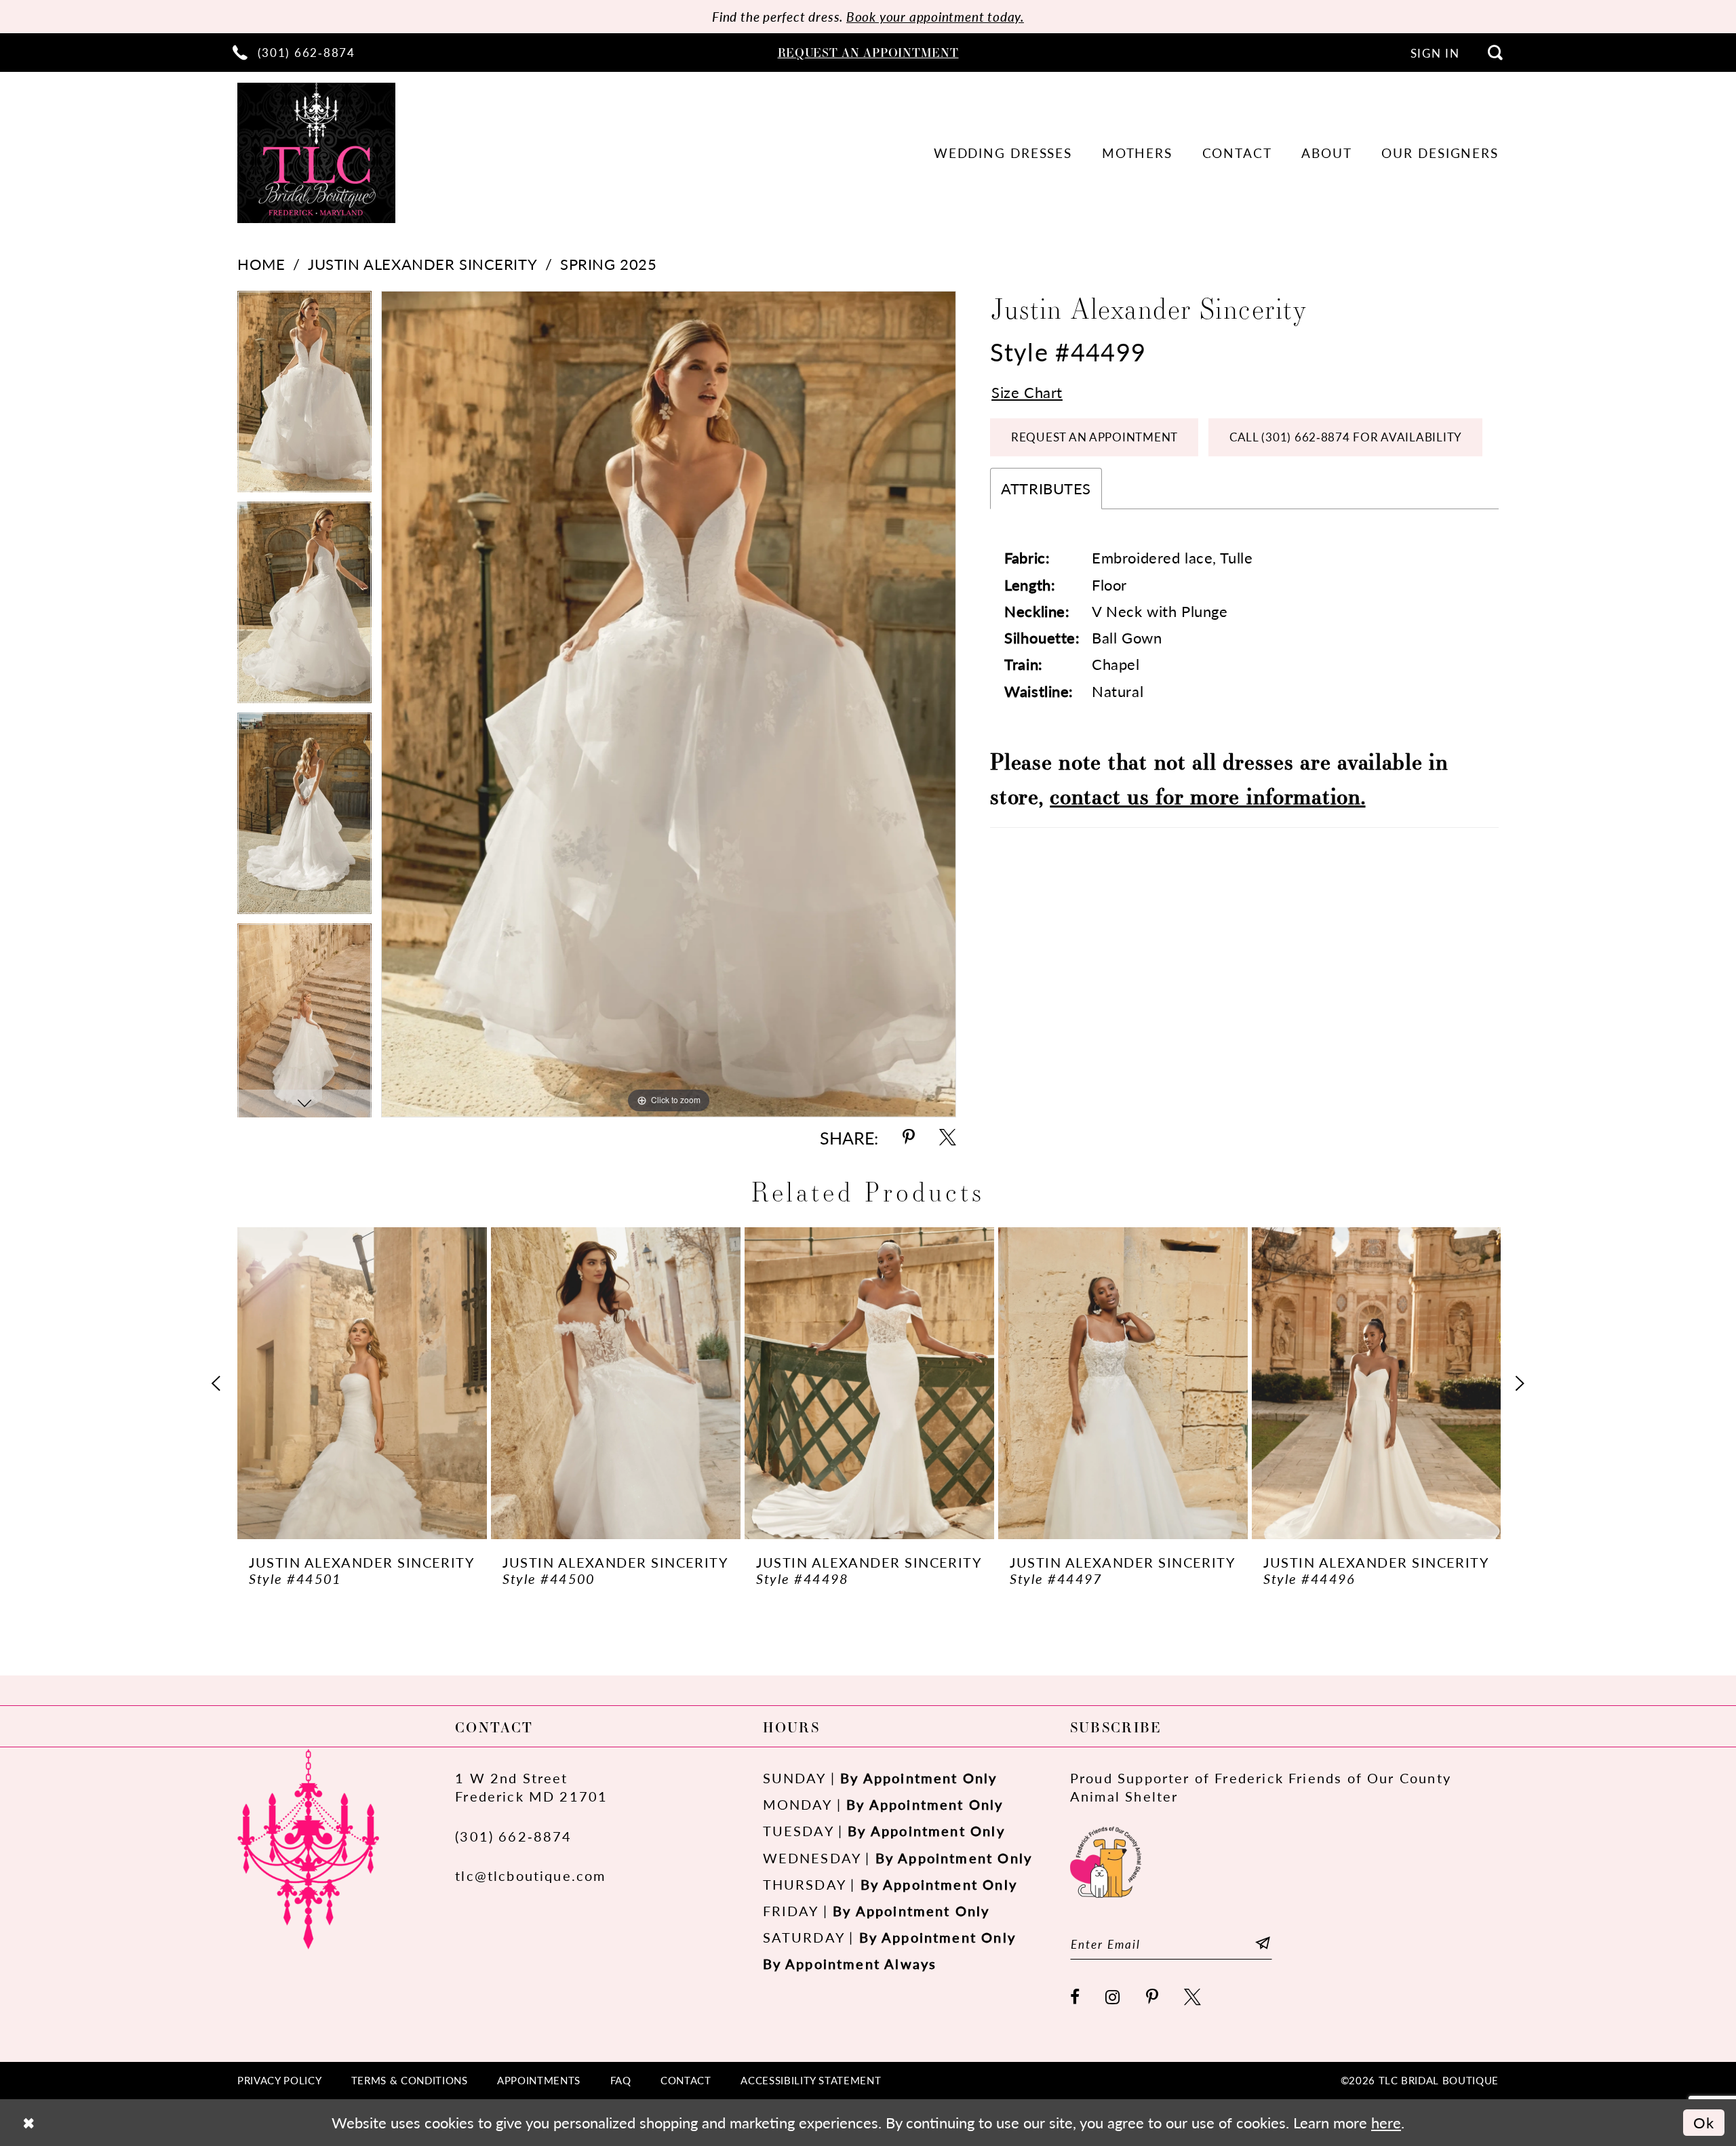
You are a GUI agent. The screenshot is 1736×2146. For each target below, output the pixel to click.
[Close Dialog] (28, 2123)
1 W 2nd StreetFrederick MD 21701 (531, 1787)
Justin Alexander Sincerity (422, 264)
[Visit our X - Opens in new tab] (1193, 1998)
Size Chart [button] (1027, 392)
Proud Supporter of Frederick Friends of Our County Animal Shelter (1261, 1787)
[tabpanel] (304, 396)
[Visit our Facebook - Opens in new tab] (1076, 1998)
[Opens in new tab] (1106, 1860)
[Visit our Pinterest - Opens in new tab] (1153, 1998)
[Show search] (1495, 52)
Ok (1704, 2123)
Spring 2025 (608, 264)
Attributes (1046, 489)
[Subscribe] (1263, 1944)
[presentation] (362, 1383)
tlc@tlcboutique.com (530, 1875)
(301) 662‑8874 (514, 1836)
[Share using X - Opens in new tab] (948, 1138)
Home (261, 264)
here (1386, 2123)
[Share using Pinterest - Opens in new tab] (909, 1138)
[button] (1435, 53)
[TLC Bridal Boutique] (316, 153)
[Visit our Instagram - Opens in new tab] (1113, 1998)
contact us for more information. (1207, 796)
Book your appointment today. (935, 17)
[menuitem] (294, 52)
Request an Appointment (1094, 437)
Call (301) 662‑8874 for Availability (1346, 437)
